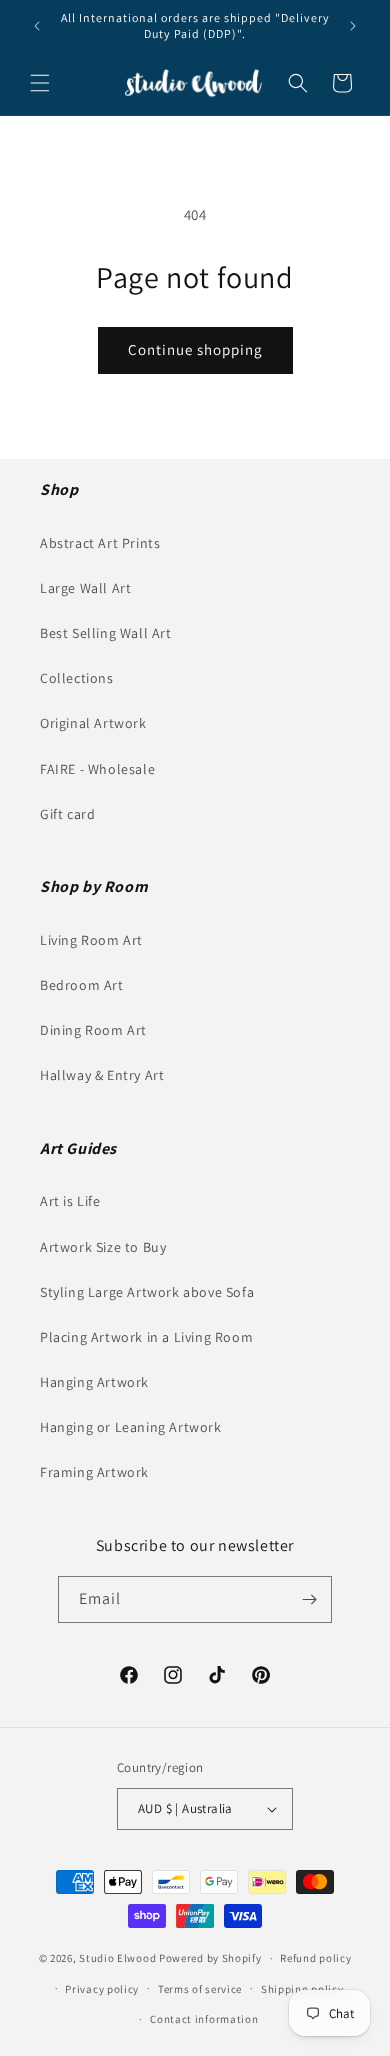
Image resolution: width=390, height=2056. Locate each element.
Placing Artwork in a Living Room (146, 1337)
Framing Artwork (94, 1472)
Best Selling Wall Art (106, 633)
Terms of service (200, 1989)
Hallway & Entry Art (102, 1075)
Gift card (67, 814)
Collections (77, 678)
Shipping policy (302, 1989)
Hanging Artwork (94, 1382)
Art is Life (70, 1201)
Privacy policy (102, 1989)
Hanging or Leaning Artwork (131, 1427)
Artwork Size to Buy (103, 1247)
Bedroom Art (82, 985)
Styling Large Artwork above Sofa (147, 1292)
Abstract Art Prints (100, 543)
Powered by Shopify (210, 1958)
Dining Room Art (93, 1030)
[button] (40, 83)
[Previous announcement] (37, 26)
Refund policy (315, 1958)
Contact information (204, 2019)
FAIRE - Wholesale (97, 769)
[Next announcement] (353, 26)
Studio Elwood (117, 1958)
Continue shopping (195, 349)
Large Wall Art (85, 588)
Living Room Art (91, 940)
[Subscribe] (309, 1599)
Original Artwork (93, 723)
